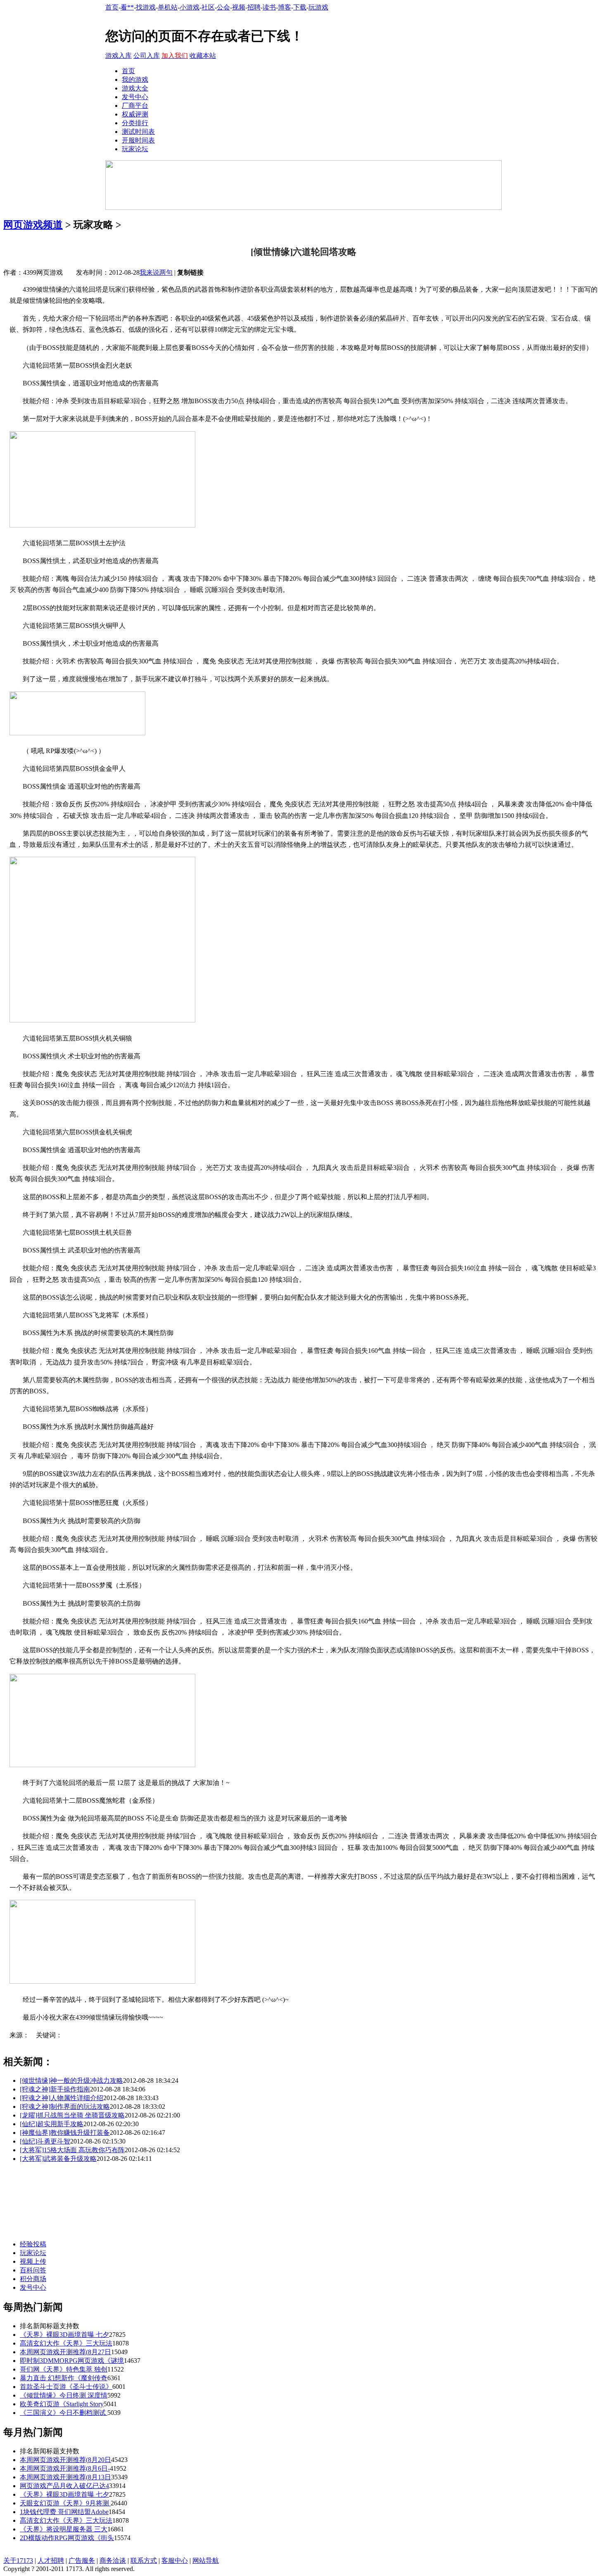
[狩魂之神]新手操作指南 (55, 2089)
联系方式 (144, 2561)
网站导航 (206, 2561)
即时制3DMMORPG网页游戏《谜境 (72, 2361)
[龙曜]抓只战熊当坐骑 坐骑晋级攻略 (72, 2115)
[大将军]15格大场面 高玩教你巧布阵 (72, 2150)
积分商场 (33, 2279)
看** (127, 7)
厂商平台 (135, 106)
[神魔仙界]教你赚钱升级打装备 (65, 2133)
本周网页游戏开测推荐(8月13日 (65, 2477)
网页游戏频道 (33, 225)
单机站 (168, 7)
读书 (269, 7)
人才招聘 (51, 2561)
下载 (300, 7)
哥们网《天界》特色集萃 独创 (64, 2369)
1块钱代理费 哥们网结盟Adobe (64, 2512)
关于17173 (18, 2561)
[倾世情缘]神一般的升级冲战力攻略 (71, 2081)
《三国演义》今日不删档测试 (64, 2413)
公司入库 (147, 56)
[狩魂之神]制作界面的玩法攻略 (65, 2107)
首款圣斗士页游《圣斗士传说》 (66, 2387)
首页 (112, 7)
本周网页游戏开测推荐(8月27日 (65, 2352)
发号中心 (135, 97)
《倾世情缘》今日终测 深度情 (64, 2395)
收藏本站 (203, 56)
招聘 (254, 7)
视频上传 (33, 2261)
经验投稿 (33, 2244)
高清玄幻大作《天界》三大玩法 (66, 2343)
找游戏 (146, 7)
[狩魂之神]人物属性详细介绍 (62, 2098)
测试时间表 (138, 132)
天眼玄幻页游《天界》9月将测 (65, 2503)
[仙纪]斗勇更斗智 (45, 2141)
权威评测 (135, 114)
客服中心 (175, 2561)
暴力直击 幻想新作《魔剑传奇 (64, 2378)
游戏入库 (119, 56)
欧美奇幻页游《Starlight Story (62, 2404)
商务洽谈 (113, 2561)
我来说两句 (156, 272)
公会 (223, 7)
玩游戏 (318, 7)
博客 (285, 7)
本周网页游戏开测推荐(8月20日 (65, 2460)
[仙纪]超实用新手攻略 (52, 2124)
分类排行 (135, 123)
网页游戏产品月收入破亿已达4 (64, 2486)
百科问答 (33, 2270)
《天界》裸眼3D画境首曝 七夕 (64, 2335)
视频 (239, 7)
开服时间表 (138, 140)
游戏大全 (135, 88)
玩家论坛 (135, 149)
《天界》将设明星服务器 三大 (64, 2529)
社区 (208, 7)
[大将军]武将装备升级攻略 (58, 2159)
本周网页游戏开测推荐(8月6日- (65, 2468)
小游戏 (190, 7)
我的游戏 (135, 80)
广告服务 (82, 2561)
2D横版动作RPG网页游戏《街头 (67, 2538)
